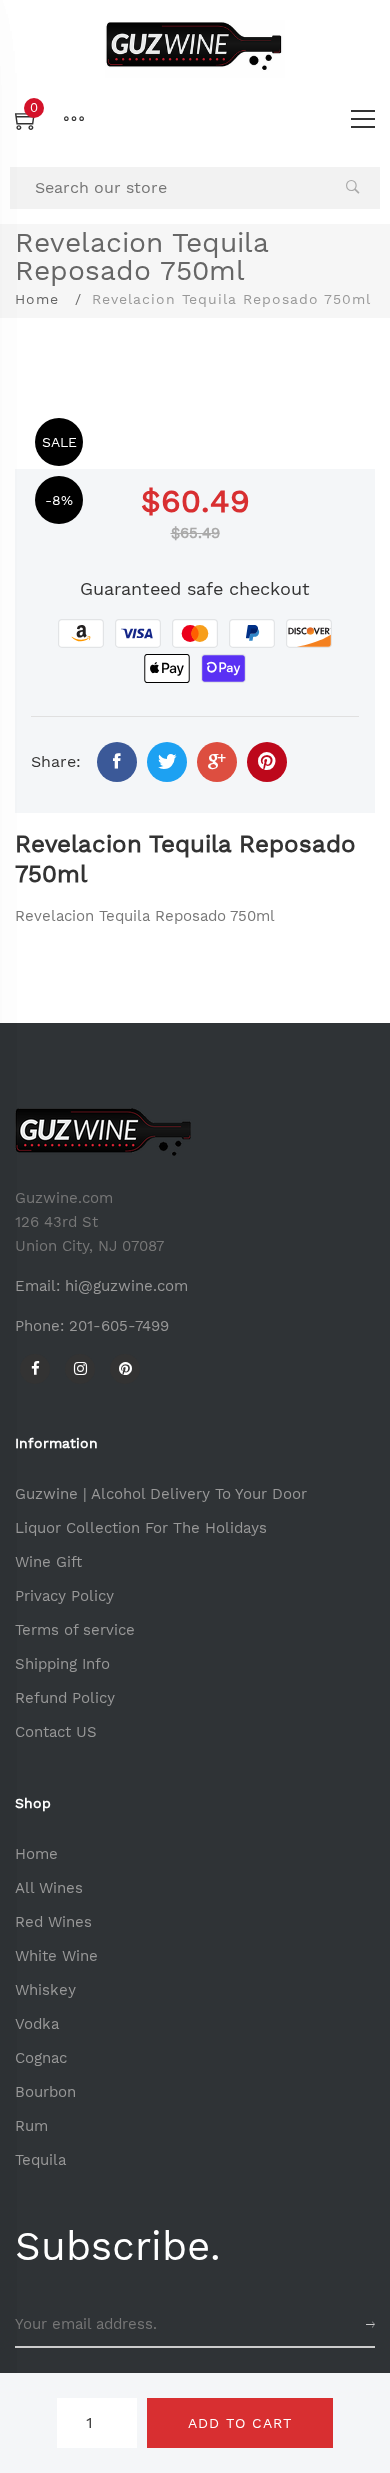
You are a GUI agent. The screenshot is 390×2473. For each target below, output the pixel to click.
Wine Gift (48, 1562)
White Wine (56, 1956)
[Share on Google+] (217, 762)
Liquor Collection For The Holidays (141, 1528)
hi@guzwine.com (126, 1286)
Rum (31, 2126)
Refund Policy (65, 1698)
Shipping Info (62, 1664)
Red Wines (53, 1922)
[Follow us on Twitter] (167, 762)
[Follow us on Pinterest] (267, 762)
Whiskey (45, 1990)
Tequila (40, 2160)
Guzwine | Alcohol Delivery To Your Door (161, 1494)
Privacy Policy (64, 1596)
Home (37, 299)
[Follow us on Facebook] (117, 762)
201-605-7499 (119, 1326)
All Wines (49, 1888)
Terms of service (75, 1630)
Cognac (41, 2058)
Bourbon (45, 2092)
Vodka (37, 2024)
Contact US (56, 1732)
